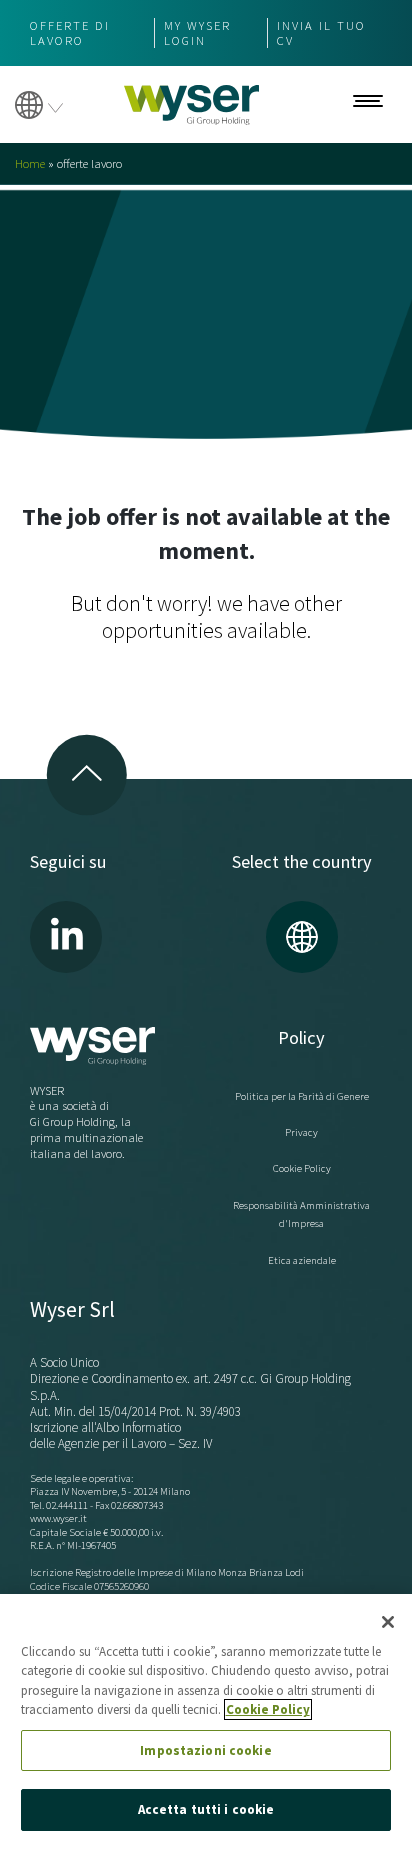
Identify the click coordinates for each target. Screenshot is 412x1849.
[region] (206, 1721)
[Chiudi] (388, 1622)
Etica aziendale (302, 1260)
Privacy (301, 1132)
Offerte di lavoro (70, 33)
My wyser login (197, 33)
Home (30, 163)
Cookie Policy (302, 1168)
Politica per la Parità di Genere (302, 1096)
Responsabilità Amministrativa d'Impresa (301, 1214)
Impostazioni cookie (205, 1750)
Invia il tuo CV (321, 33)
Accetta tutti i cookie (206, 1809)
